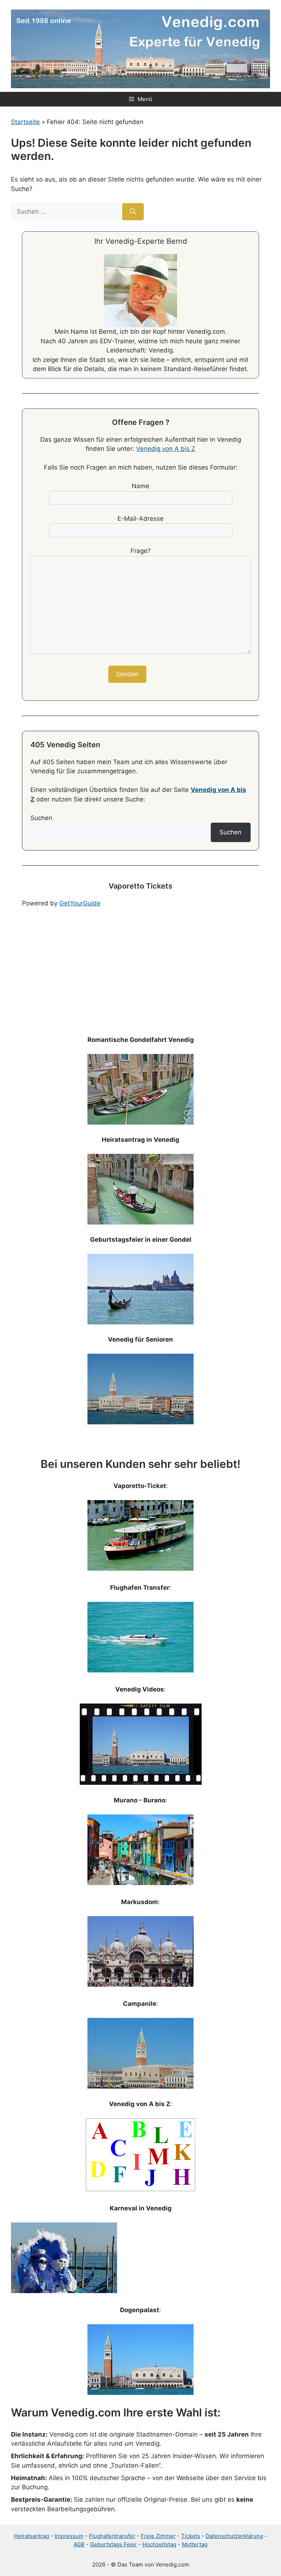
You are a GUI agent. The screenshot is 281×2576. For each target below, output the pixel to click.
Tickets (191, 2536)
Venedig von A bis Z (166, 449)
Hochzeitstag (159, 2544)
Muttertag (195, 2544)
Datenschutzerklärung (234, 2536)
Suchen (41, 818)
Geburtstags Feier (113, 2544)
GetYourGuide (80, 903)
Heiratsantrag (31, 2536)
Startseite (25, 122)
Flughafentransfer (112, 2536)
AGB (79, 2544)
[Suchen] (133, 212)
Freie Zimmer (158, 2536)
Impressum (69, 2536)
